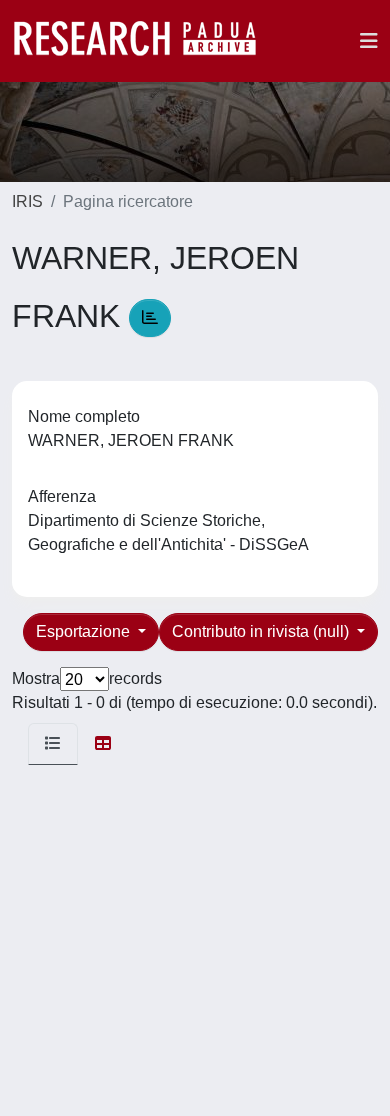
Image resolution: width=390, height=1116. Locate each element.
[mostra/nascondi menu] (369, 41)
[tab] (53, 744)
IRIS (27, 201)
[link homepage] (145, 41)
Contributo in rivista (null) (262, 631)
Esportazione (85, 631)
